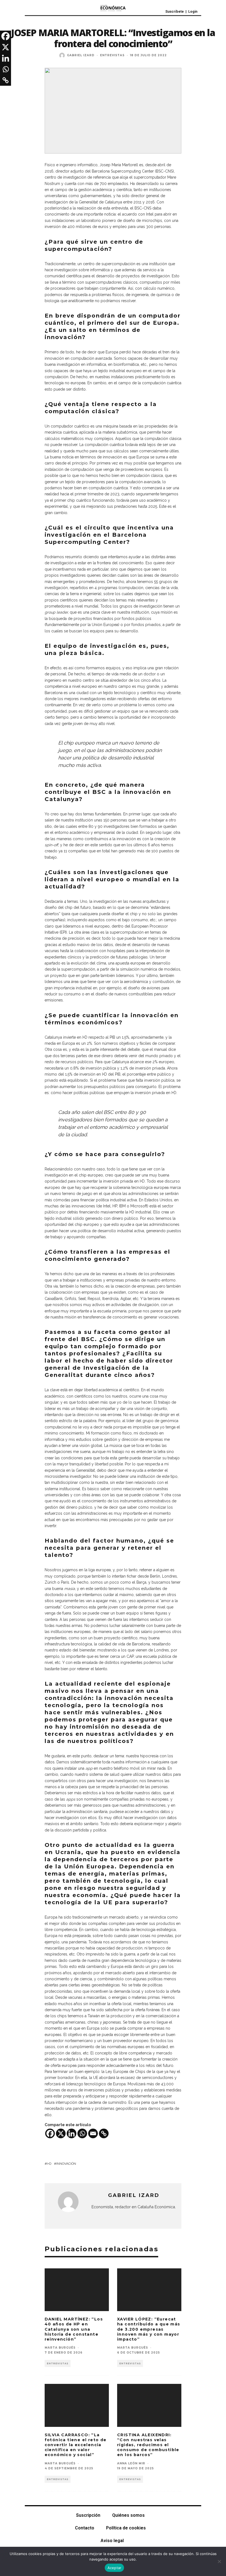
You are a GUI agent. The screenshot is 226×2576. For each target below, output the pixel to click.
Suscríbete (175, 11)
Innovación (66, 2164)
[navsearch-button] (42, 10)
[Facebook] (50, 2133)
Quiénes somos (128, 2515)
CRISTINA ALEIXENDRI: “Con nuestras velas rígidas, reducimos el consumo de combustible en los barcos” (148, 2445)
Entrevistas (112, 55)
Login (193, 11)
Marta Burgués (60, 2348)
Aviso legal (112, 2541)
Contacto (85, 2528)
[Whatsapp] (82, 2133)
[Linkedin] (72, 2133)
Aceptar (115, 2568)
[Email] (93, 2133)
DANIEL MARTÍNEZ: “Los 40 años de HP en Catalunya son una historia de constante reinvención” (74, 2329)
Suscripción (88, 2515)
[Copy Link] (104, 2133)
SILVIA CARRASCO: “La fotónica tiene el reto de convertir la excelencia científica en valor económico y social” (76, 2445)
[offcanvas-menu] (30, 10)
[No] (219, 2561)
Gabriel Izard (81, 55)
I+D (49, 2164)
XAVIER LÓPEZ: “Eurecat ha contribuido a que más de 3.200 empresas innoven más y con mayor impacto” (149, 2329)
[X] (61, 2133)
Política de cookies (126, 2528)
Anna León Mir (131, 2463)
